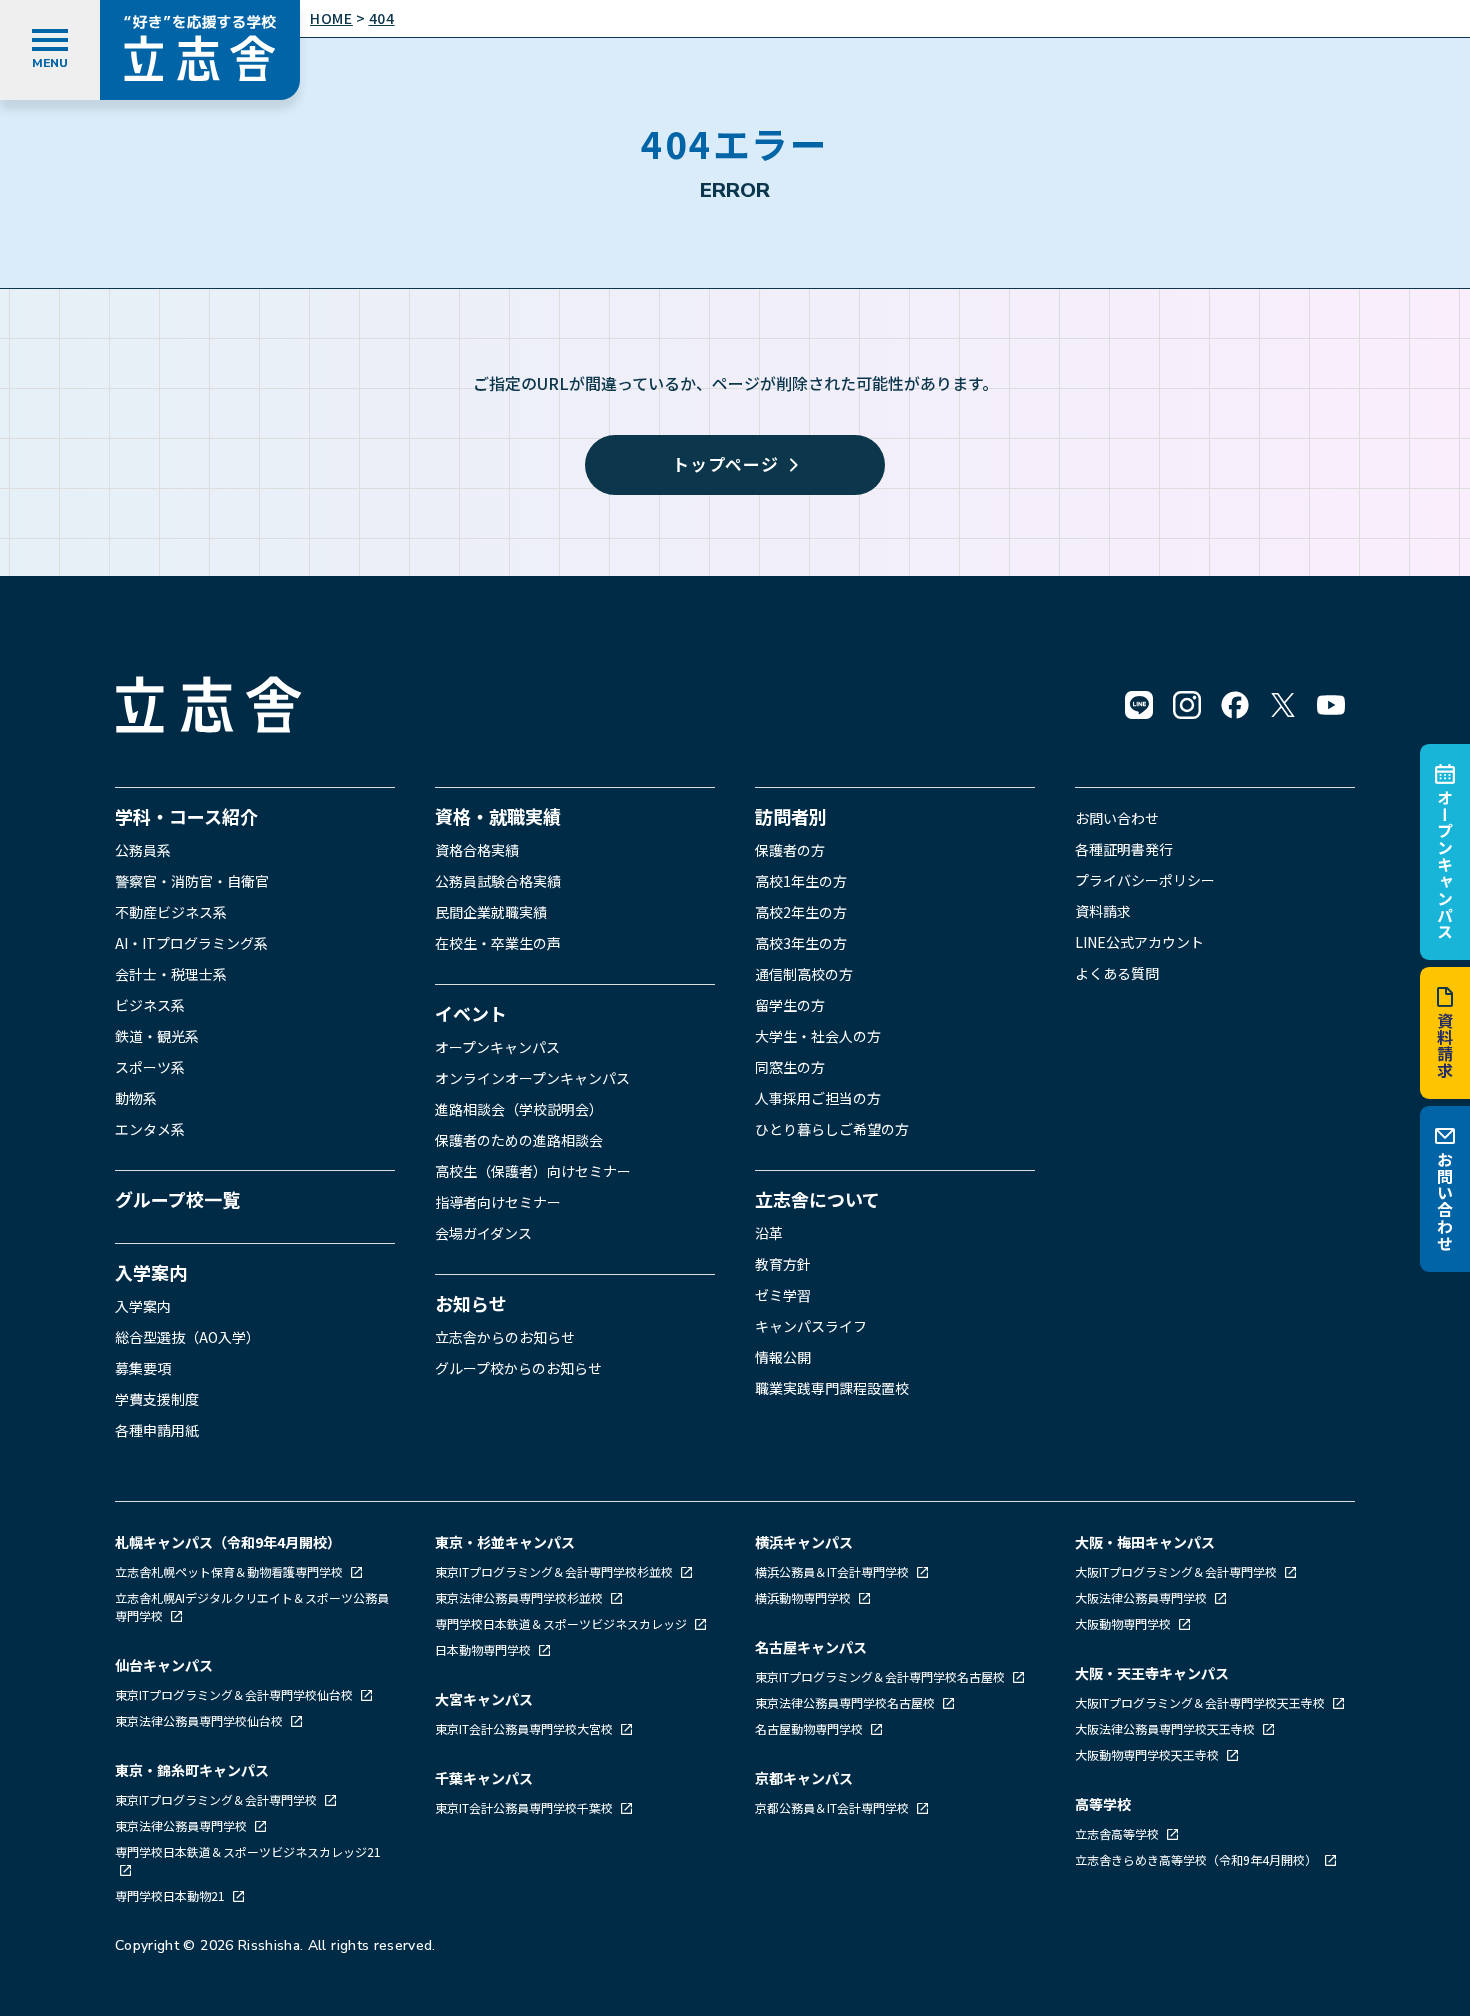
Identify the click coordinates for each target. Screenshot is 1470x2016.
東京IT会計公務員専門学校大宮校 (525, 1728)
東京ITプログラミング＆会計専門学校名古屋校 (881, 1676)
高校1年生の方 (801, 881)
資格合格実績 (477, 850)
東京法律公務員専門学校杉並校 (520, 1597)
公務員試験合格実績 (498, 881)
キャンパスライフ (811, 1326)
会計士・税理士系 (171, 974)
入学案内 (151, 1272)
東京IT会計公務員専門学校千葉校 (525, 1807)
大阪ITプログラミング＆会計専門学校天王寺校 (1201, 1702)
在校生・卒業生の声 (498, 943)
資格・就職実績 (498, 816)
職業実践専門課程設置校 (832, 1388)
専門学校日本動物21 (171, 1895)
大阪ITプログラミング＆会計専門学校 (1177, 1571)
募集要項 (143, 1368)
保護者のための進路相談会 (519, 1140)
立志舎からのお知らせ (505, 1337)
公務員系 (143, 850)
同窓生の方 (790, 1067)
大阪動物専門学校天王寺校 (1148, 1754)
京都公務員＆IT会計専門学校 (833, 1807)
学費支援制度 (157, 1399)
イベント (471, 1013)
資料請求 (1445, 1045)
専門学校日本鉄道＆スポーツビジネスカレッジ (562, 1623)
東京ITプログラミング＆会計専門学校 (217, 1799)
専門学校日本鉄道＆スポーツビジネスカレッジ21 (248, 1851)
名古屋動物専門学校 (810, 1728)
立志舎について (817, 1199)
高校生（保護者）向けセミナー (533, 1171)
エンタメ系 (150, 1129)
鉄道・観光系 (157, 1036)
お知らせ (471, 1303)
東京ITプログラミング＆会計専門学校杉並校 (555, 1571)
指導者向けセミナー (498, 1202)
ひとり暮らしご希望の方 (832, 1129)
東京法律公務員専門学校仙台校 (200, 1720)
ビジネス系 (150, 1005)
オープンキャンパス (1445, 864)
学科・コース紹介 (186, 816)
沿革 (769, 1233)
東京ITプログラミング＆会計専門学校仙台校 (235, 1694)
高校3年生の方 (801, 943)
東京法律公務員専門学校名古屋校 (846, 1702)
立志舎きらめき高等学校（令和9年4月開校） (1196, 1859)
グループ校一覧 (177, 1199)
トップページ (725, 463)
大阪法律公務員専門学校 (1142, 1597)
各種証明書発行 (1124, 849)
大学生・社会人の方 (818, 1036)
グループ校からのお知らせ (518, 1368)
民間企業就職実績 (491, 912)
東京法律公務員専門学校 (182, 1825)
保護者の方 (790, 850)
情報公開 (783, 1357)
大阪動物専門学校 (1124, 1623)
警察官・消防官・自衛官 (192, 881)
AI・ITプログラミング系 (191, 943)
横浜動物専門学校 (804, 1597)
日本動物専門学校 (484, 1649)
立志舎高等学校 (1117, 1833)
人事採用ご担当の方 (818, 1098)
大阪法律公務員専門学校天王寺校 (1166, 1728)
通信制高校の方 (804, 974)
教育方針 (783, 1264)
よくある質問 (1117, 973)
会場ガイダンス (483, 1233)
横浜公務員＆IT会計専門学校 (833, 1571)
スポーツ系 (150, 1067)
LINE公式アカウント (1139, 942)
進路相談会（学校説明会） (519, 1109)
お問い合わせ (1445, 1201)
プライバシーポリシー (1145, 880)
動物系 (136, 1098)
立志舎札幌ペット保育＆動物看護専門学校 (230, 1571)
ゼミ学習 (783, 1295)
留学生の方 (790, 1005)
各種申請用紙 (157, 1430)
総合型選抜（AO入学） (187, 1337)
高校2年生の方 (801, 912)
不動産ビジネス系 (171, 912)
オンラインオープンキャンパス (532, 1078)
